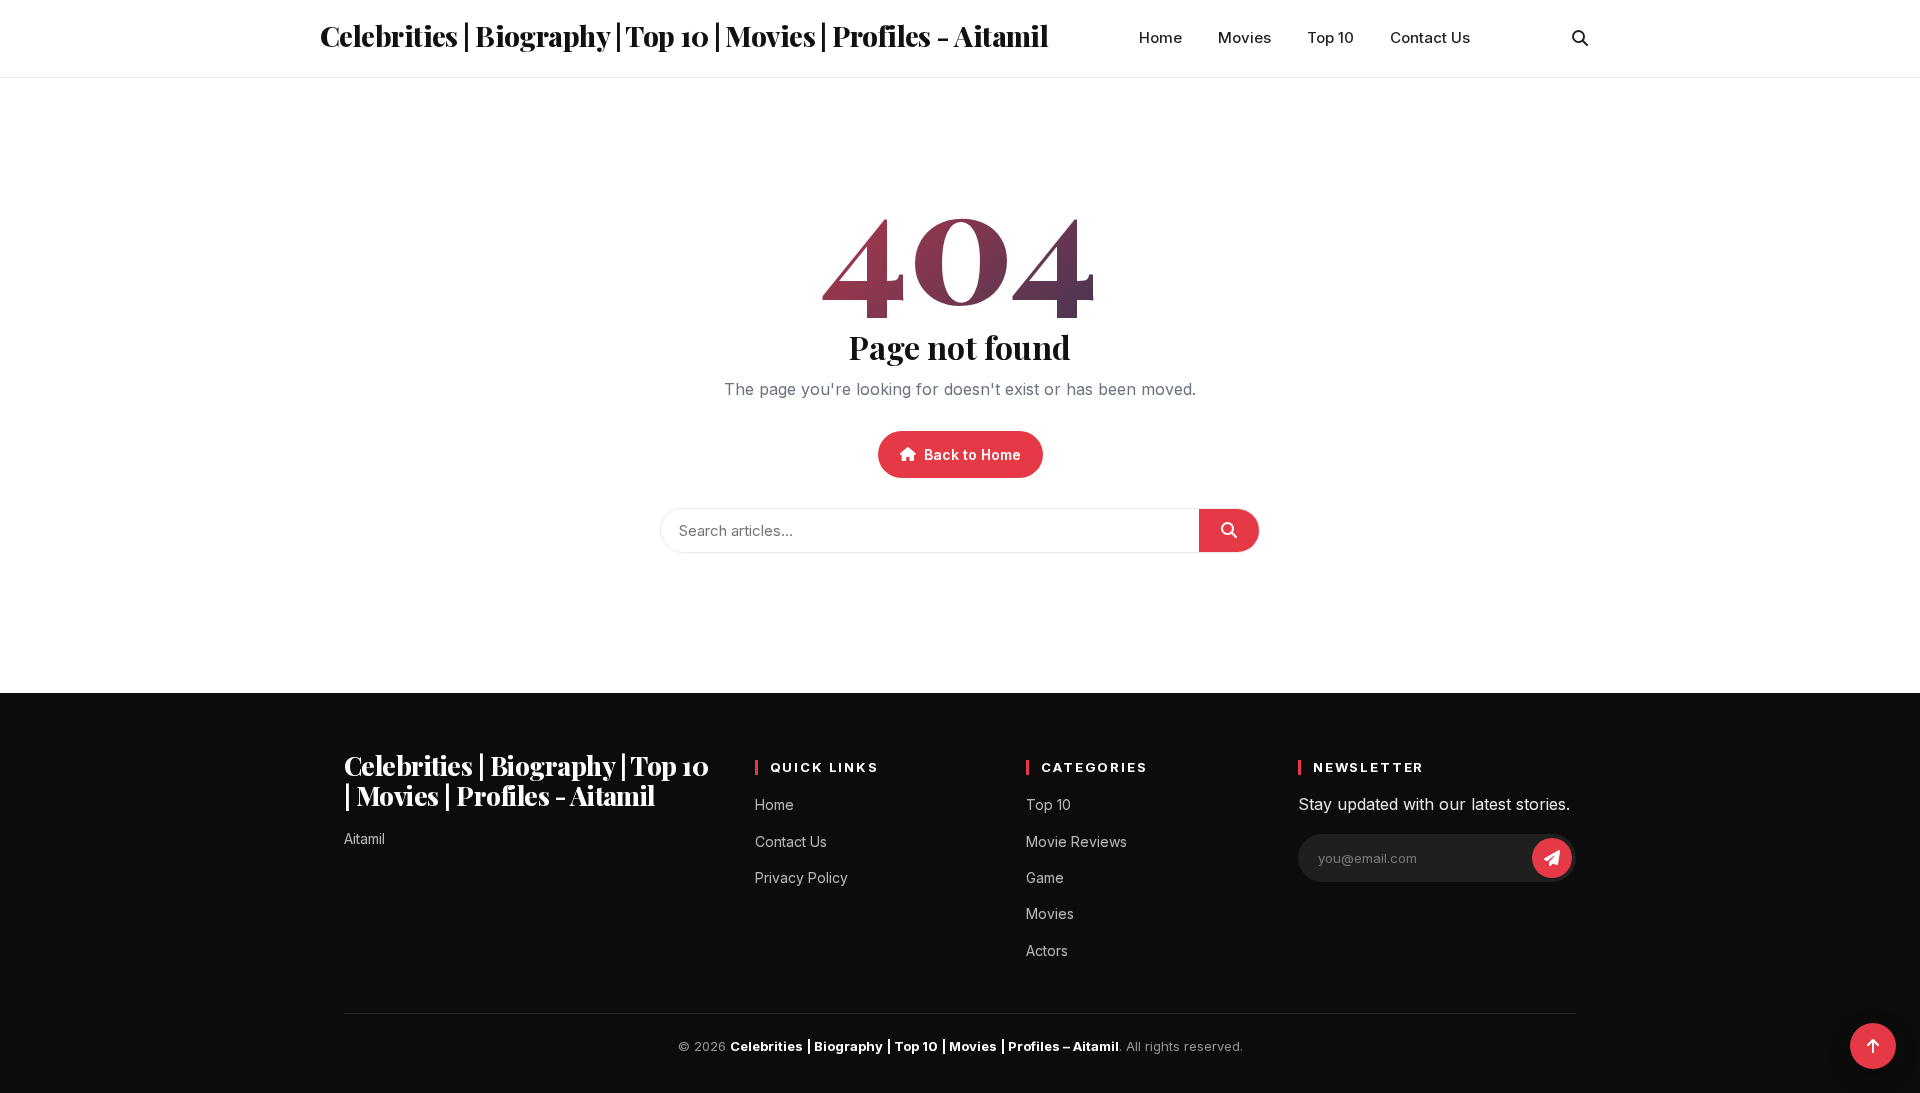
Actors (1047, 950)
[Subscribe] (1552, 858)
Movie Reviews (1076, 841)
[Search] (1580, 38)
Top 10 (1330, 37)
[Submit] (1229, 530)
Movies (1244, 37)
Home (1160, 37)
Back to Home (972, 454)
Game (1045, 877)
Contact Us (1430, 37)
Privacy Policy (801, 877)
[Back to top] (1873, 1046)
